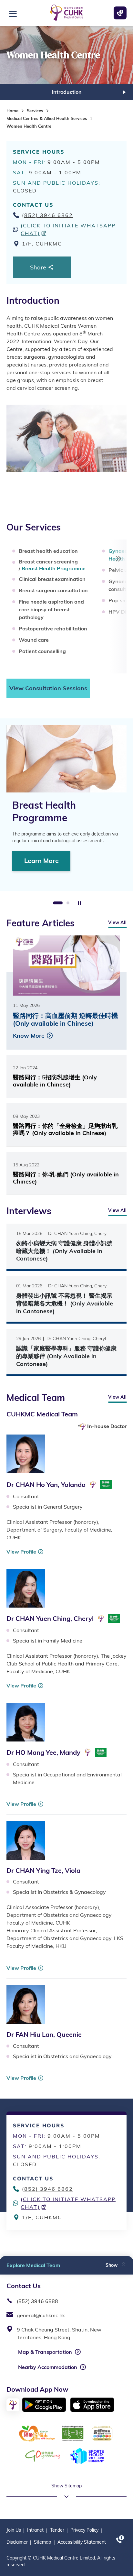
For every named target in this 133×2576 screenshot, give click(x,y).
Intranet (35, 2530)
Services (35, 111)
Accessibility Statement (82, 2542)
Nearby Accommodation (48, 2367)
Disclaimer (17, 2542)
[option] (66, 92)
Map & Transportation (45, 2352)
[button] (116, 2262)
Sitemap (42, 2542)
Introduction (67, 92)
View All (117, 922)
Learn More (41, 861)
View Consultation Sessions (48, 688)
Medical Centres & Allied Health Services (47, 118)
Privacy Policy (84, 2530)
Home (12, 111)
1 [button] (58, 903)
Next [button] (124, 92)
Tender (57, 2530)
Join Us (14, 2530)
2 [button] (68, 903)
